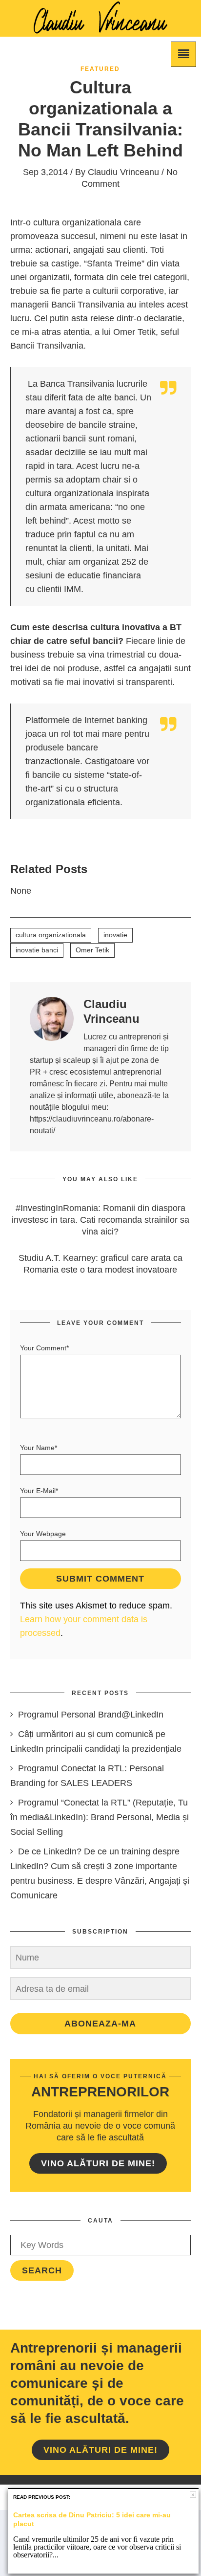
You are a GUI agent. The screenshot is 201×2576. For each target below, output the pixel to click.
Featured (100, 69)
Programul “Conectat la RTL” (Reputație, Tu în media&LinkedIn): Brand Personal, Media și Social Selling (100, 1817)
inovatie (115, 935)
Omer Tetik (92, 950)
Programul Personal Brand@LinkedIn (91, 1715)
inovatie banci (37, 950)
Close (193, 2495)
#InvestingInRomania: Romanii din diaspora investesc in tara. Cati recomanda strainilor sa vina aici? (100, 1220)
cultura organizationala (51, 935)
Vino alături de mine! (98, 2163)
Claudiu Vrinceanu (123, 172)
